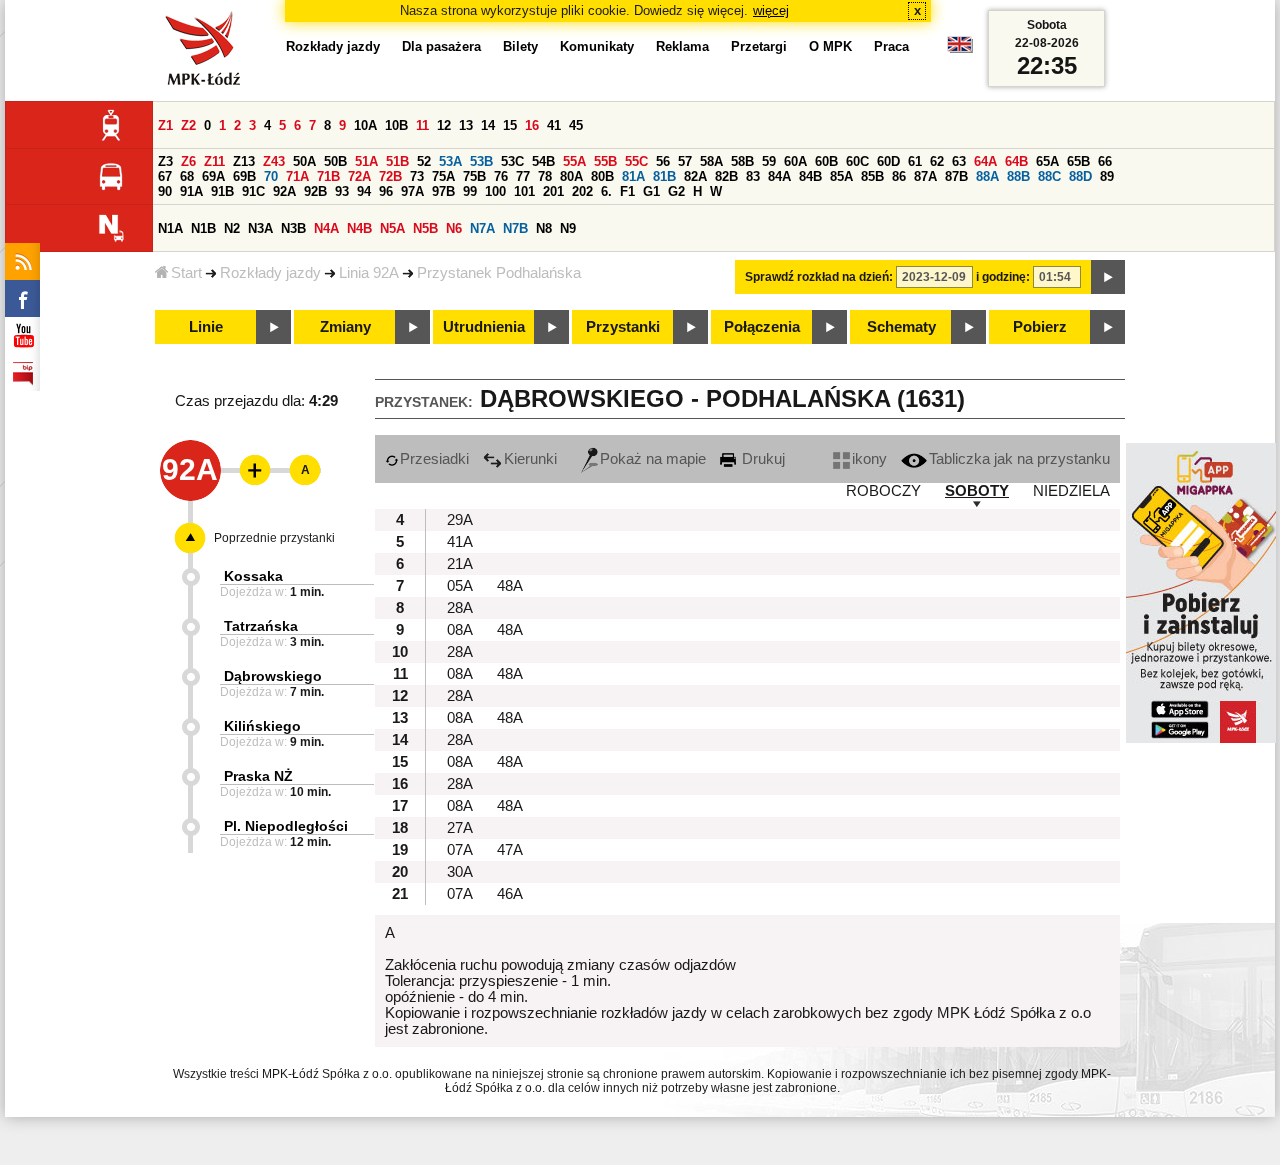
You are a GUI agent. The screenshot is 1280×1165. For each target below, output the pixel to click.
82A (695, 176)
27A (460, 828)
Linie (206, 327)
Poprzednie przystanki (274, 538)
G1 (651, 191)
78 (545, 176)
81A (633, 176)
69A (213, 176)
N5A (392, 228)
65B (1078, 161)
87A (925, 176)
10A (365, 125)
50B (335, 161)
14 (488, 125)
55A (574, 161)
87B (956, 176)
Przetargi (759, 46)
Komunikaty (597, 46)
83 (753, 176)
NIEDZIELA (1071, 491)
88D (1080, 176)
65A (1047, 161)
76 (501, 176)
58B (742, 161)
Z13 (244, 161)
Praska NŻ (258, 776)
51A (366, 161)
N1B (203, 228)
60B (826, 161)
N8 (544, 228)
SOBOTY (977, 491)
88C (1049, 176)
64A (985, 161)
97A (412, 191)
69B (244, 176)
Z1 (165, 125)
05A (460, 586)
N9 (568, 228)
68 (187, 176)
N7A (482, 228)
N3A (260, 228)
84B (810, 176)
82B (726, 176)
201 (553, 191)
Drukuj (761, 459)
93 (342, 191)
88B (1018, 176)
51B (397, 161)
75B (474, 176)
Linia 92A (369, 273)
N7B (515, 228)
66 (1105, 161)
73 (417, 176)
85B (872, 176)
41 (554, 125)
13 (466, 125)
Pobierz (1040, 327)
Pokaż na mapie (653, 459)
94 (364, 191)
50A (304, 161)
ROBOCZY (883, 491)
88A (987, 176)
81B (664, 176)
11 (422, 125)
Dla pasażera (441, 46)
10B (396, 125)
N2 (232, 228)
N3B (293, 228)
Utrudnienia (484, 327)
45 (576, 125)
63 (959, 161)
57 (685, 161)
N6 (454, 228)
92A (284, 191)
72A (359, 176)
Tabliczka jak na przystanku (1019, 459)
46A (510, 894)
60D (888, 161)
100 (495, 191)
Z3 (165, 161)
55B (605, 161)
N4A (326, 228)
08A (460, 630)
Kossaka (253, 576)
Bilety (520, 46)
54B (543, 161)
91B (222, 191)
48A (510, 586)
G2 (676, 191)
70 (271, 176)
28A (460, 608)
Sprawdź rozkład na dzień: (819, 277)
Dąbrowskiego (273, 676)
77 (523, 176)
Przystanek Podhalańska (499, 273)
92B (315, 191)
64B (1016, 161)
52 (424, 161)
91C (253, 191)
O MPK (830, 46)
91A (191, 191)
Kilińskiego (262, 726)
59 (769, 161)
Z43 (274, 161)
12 (444, 125)
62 (937, 161)
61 (915, 161)
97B (443, 191)
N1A (170, 228)
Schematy (901, 327)
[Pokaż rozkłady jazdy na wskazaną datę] (1108, 277)
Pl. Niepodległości (286, 826)
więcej (771, 10)
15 (510, 125)
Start (186, 273)
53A (450, 161)
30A (460, 872)
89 (1107, 176)
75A (443, 176)
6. (606, 191)
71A (297, 176)
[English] (960, 49)
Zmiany (345, 327)
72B (390, 176)
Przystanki (623, 327)
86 (899, 176)
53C (512, 161)
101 (524, 191)
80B (602, 176)
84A (779, 176)
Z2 (188, 125)
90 (165, 191)
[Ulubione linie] (249, 470)
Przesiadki (434, 459)
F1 (627, 191)
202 (582, 191)
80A (571, 176)
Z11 (214, 161)
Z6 (188, 161)
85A (841, 176)
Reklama (682, 46)
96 (386, 191)
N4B (359, 228)
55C (636, 161)
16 (532, 125)
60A (795, 161)
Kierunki (530, 459)
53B (481, 161)
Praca (891, 46)
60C (857, 161)
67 (165, 176)
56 (663, 161)
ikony (869, 459)
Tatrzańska (261, 626)
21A (460, 564)
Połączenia (762, 327)
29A (460, 520)
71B (328, 176)
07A (460, 850)
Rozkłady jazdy (270, 273)
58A (711, 161)
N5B (425, 228)
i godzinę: (1003, 277)
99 (470, 191)
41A (460, 542)
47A (510, 850)
